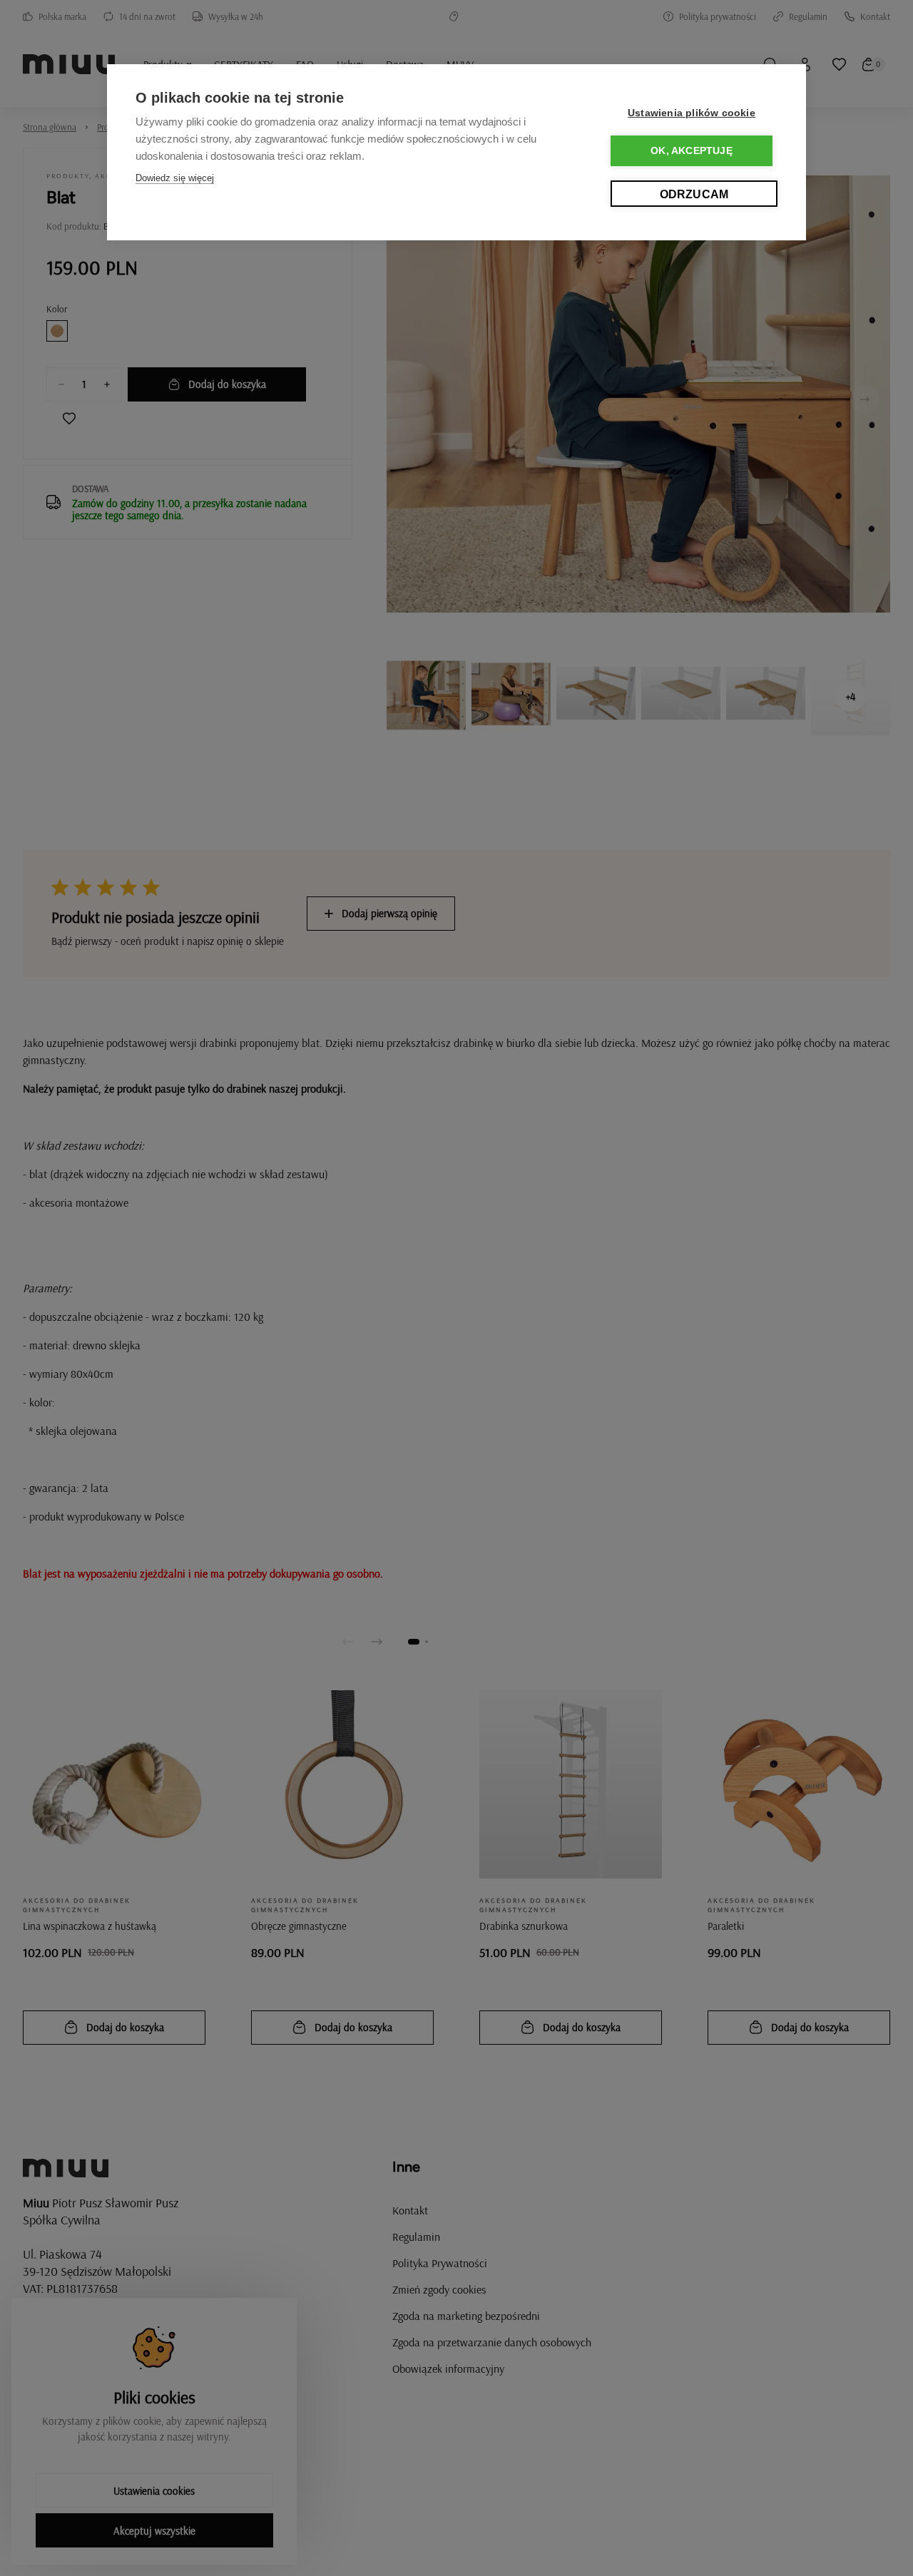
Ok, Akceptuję (692, 151)
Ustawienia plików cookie (692, 113)
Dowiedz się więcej (175, 178)
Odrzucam (694, 194)
